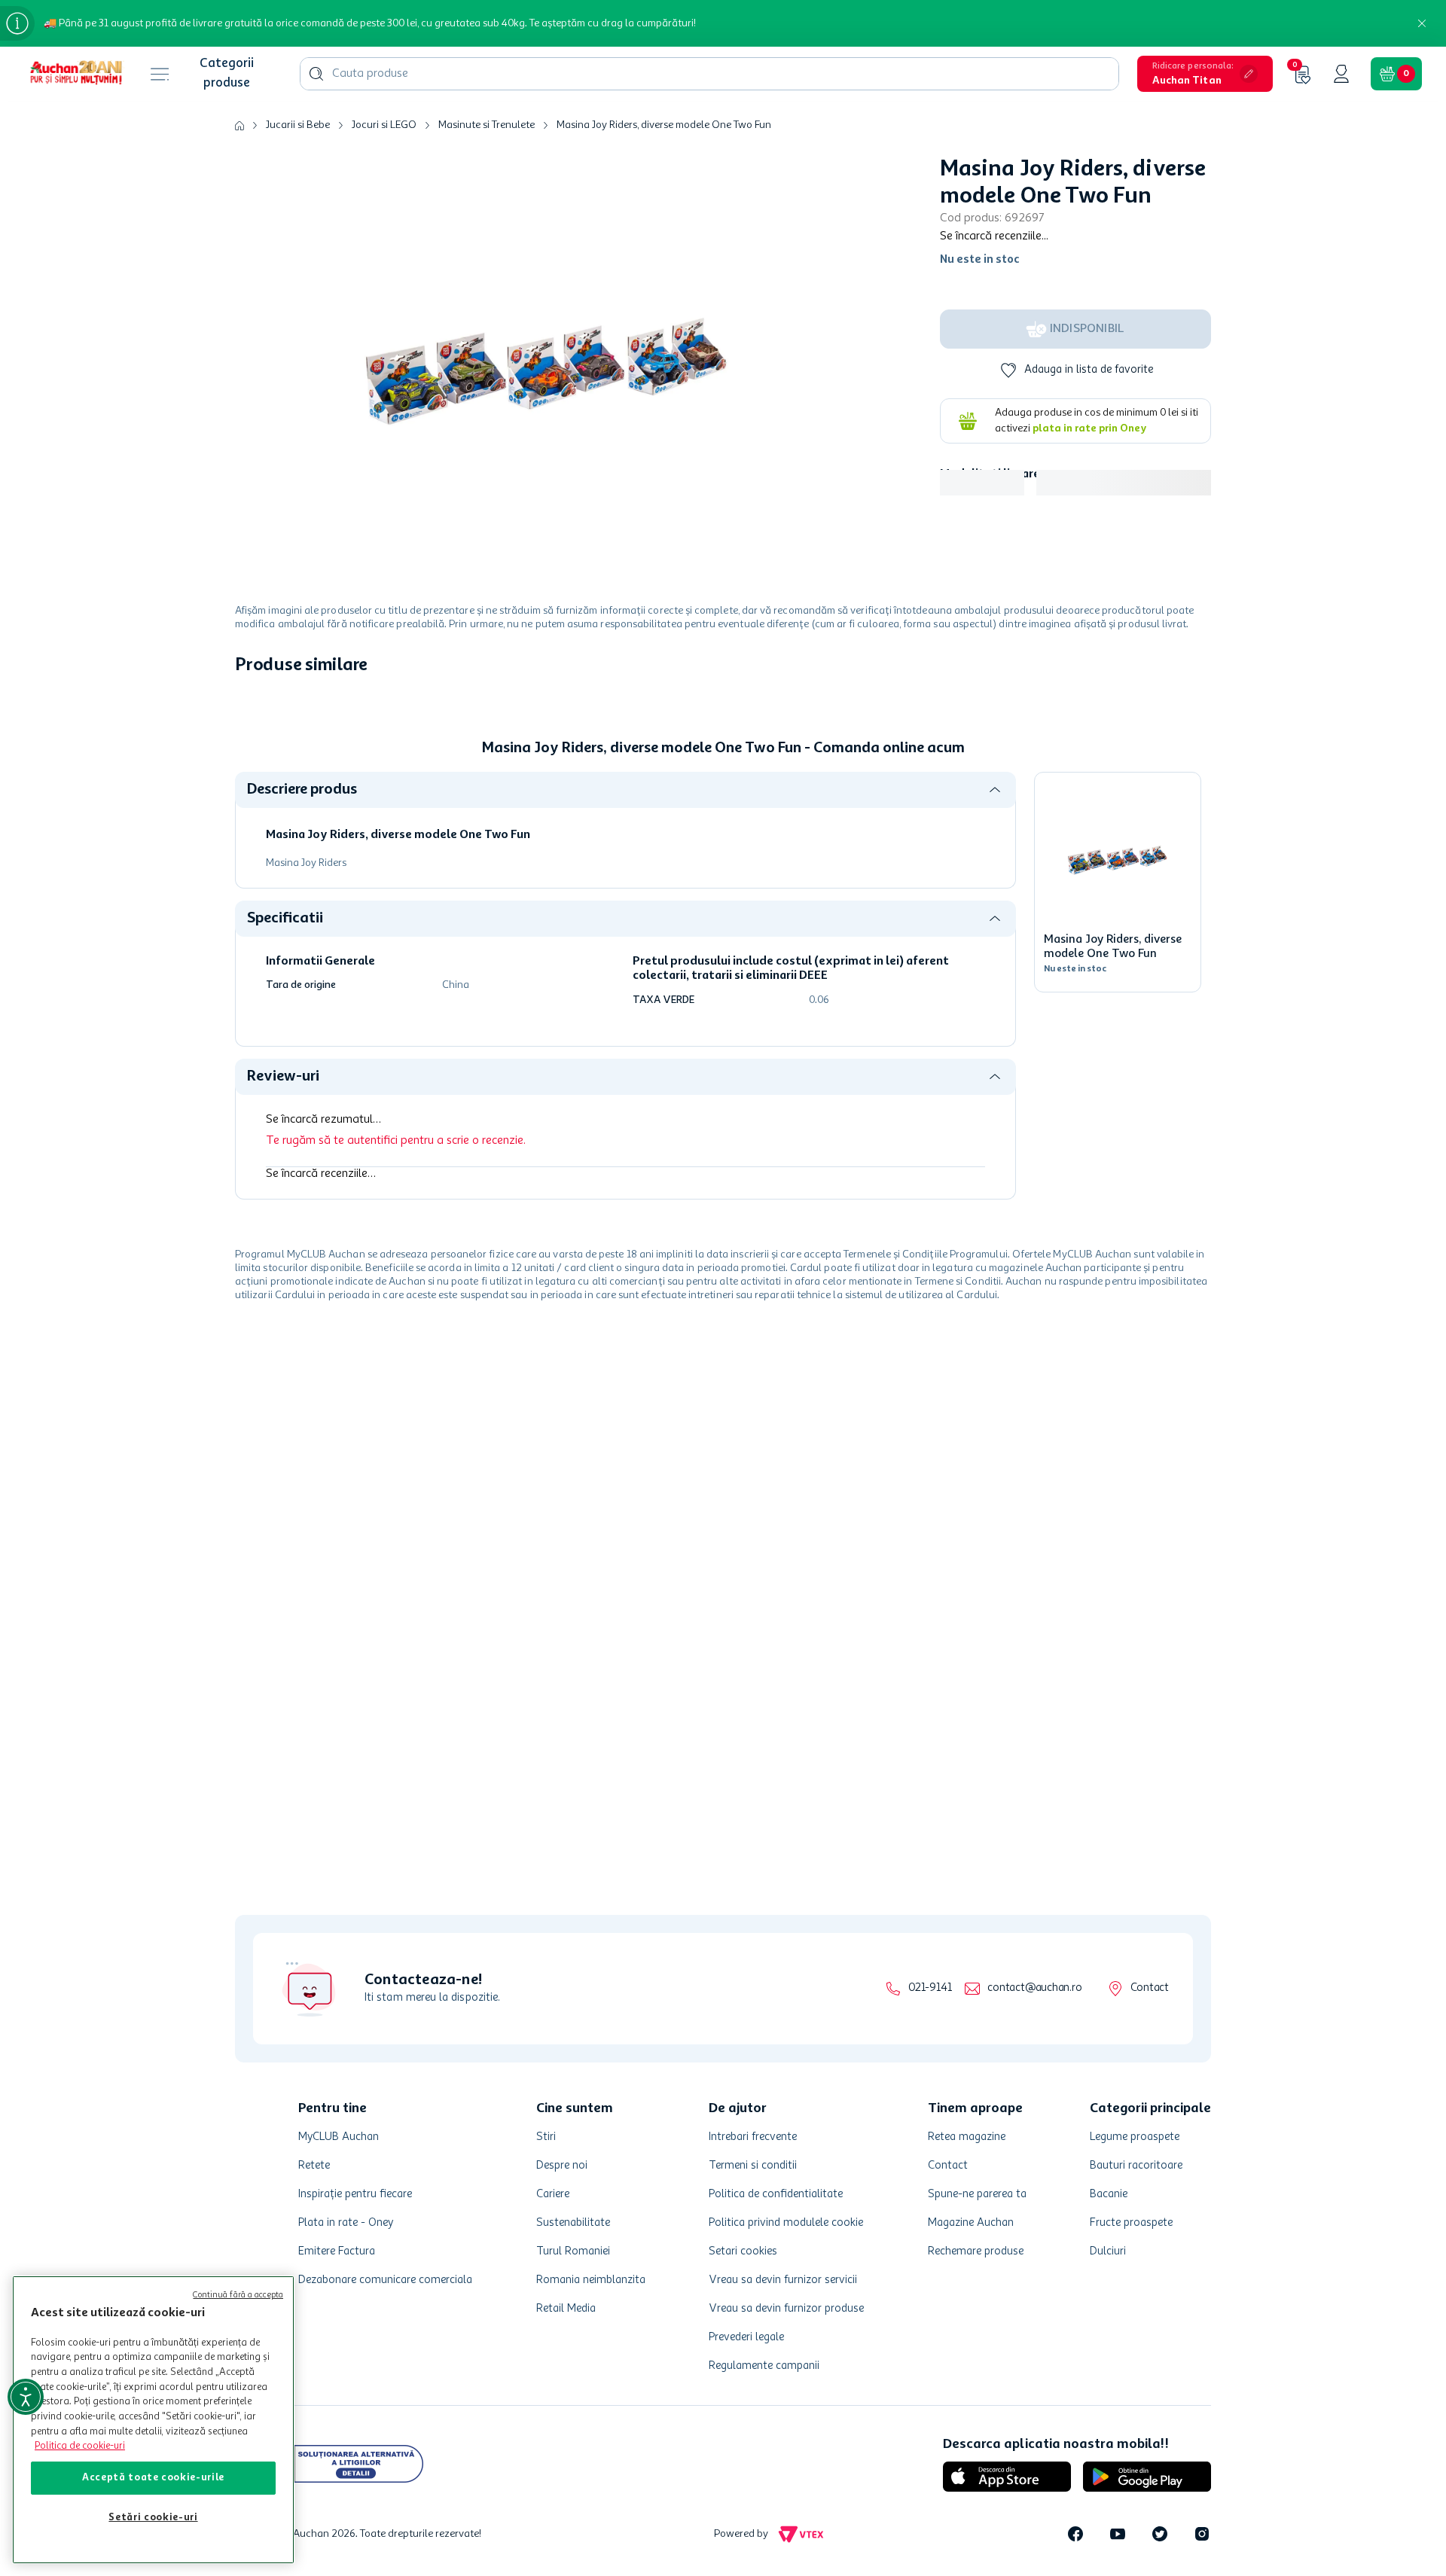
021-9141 (930, 1988)
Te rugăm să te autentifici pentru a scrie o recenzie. (396, 1141)
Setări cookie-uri (153, 2518)
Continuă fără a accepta (238, 2296)
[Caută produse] (316, 74)
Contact (1150, 1988)
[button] (1205, 74)
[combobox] (709, 74)
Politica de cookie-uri (80, 2446)
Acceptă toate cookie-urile (153, 2478)
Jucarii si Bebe (298, 125)
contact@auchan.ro (1034, 1988)
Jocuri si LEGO (384, 125)
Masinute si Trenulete (487, 125)
